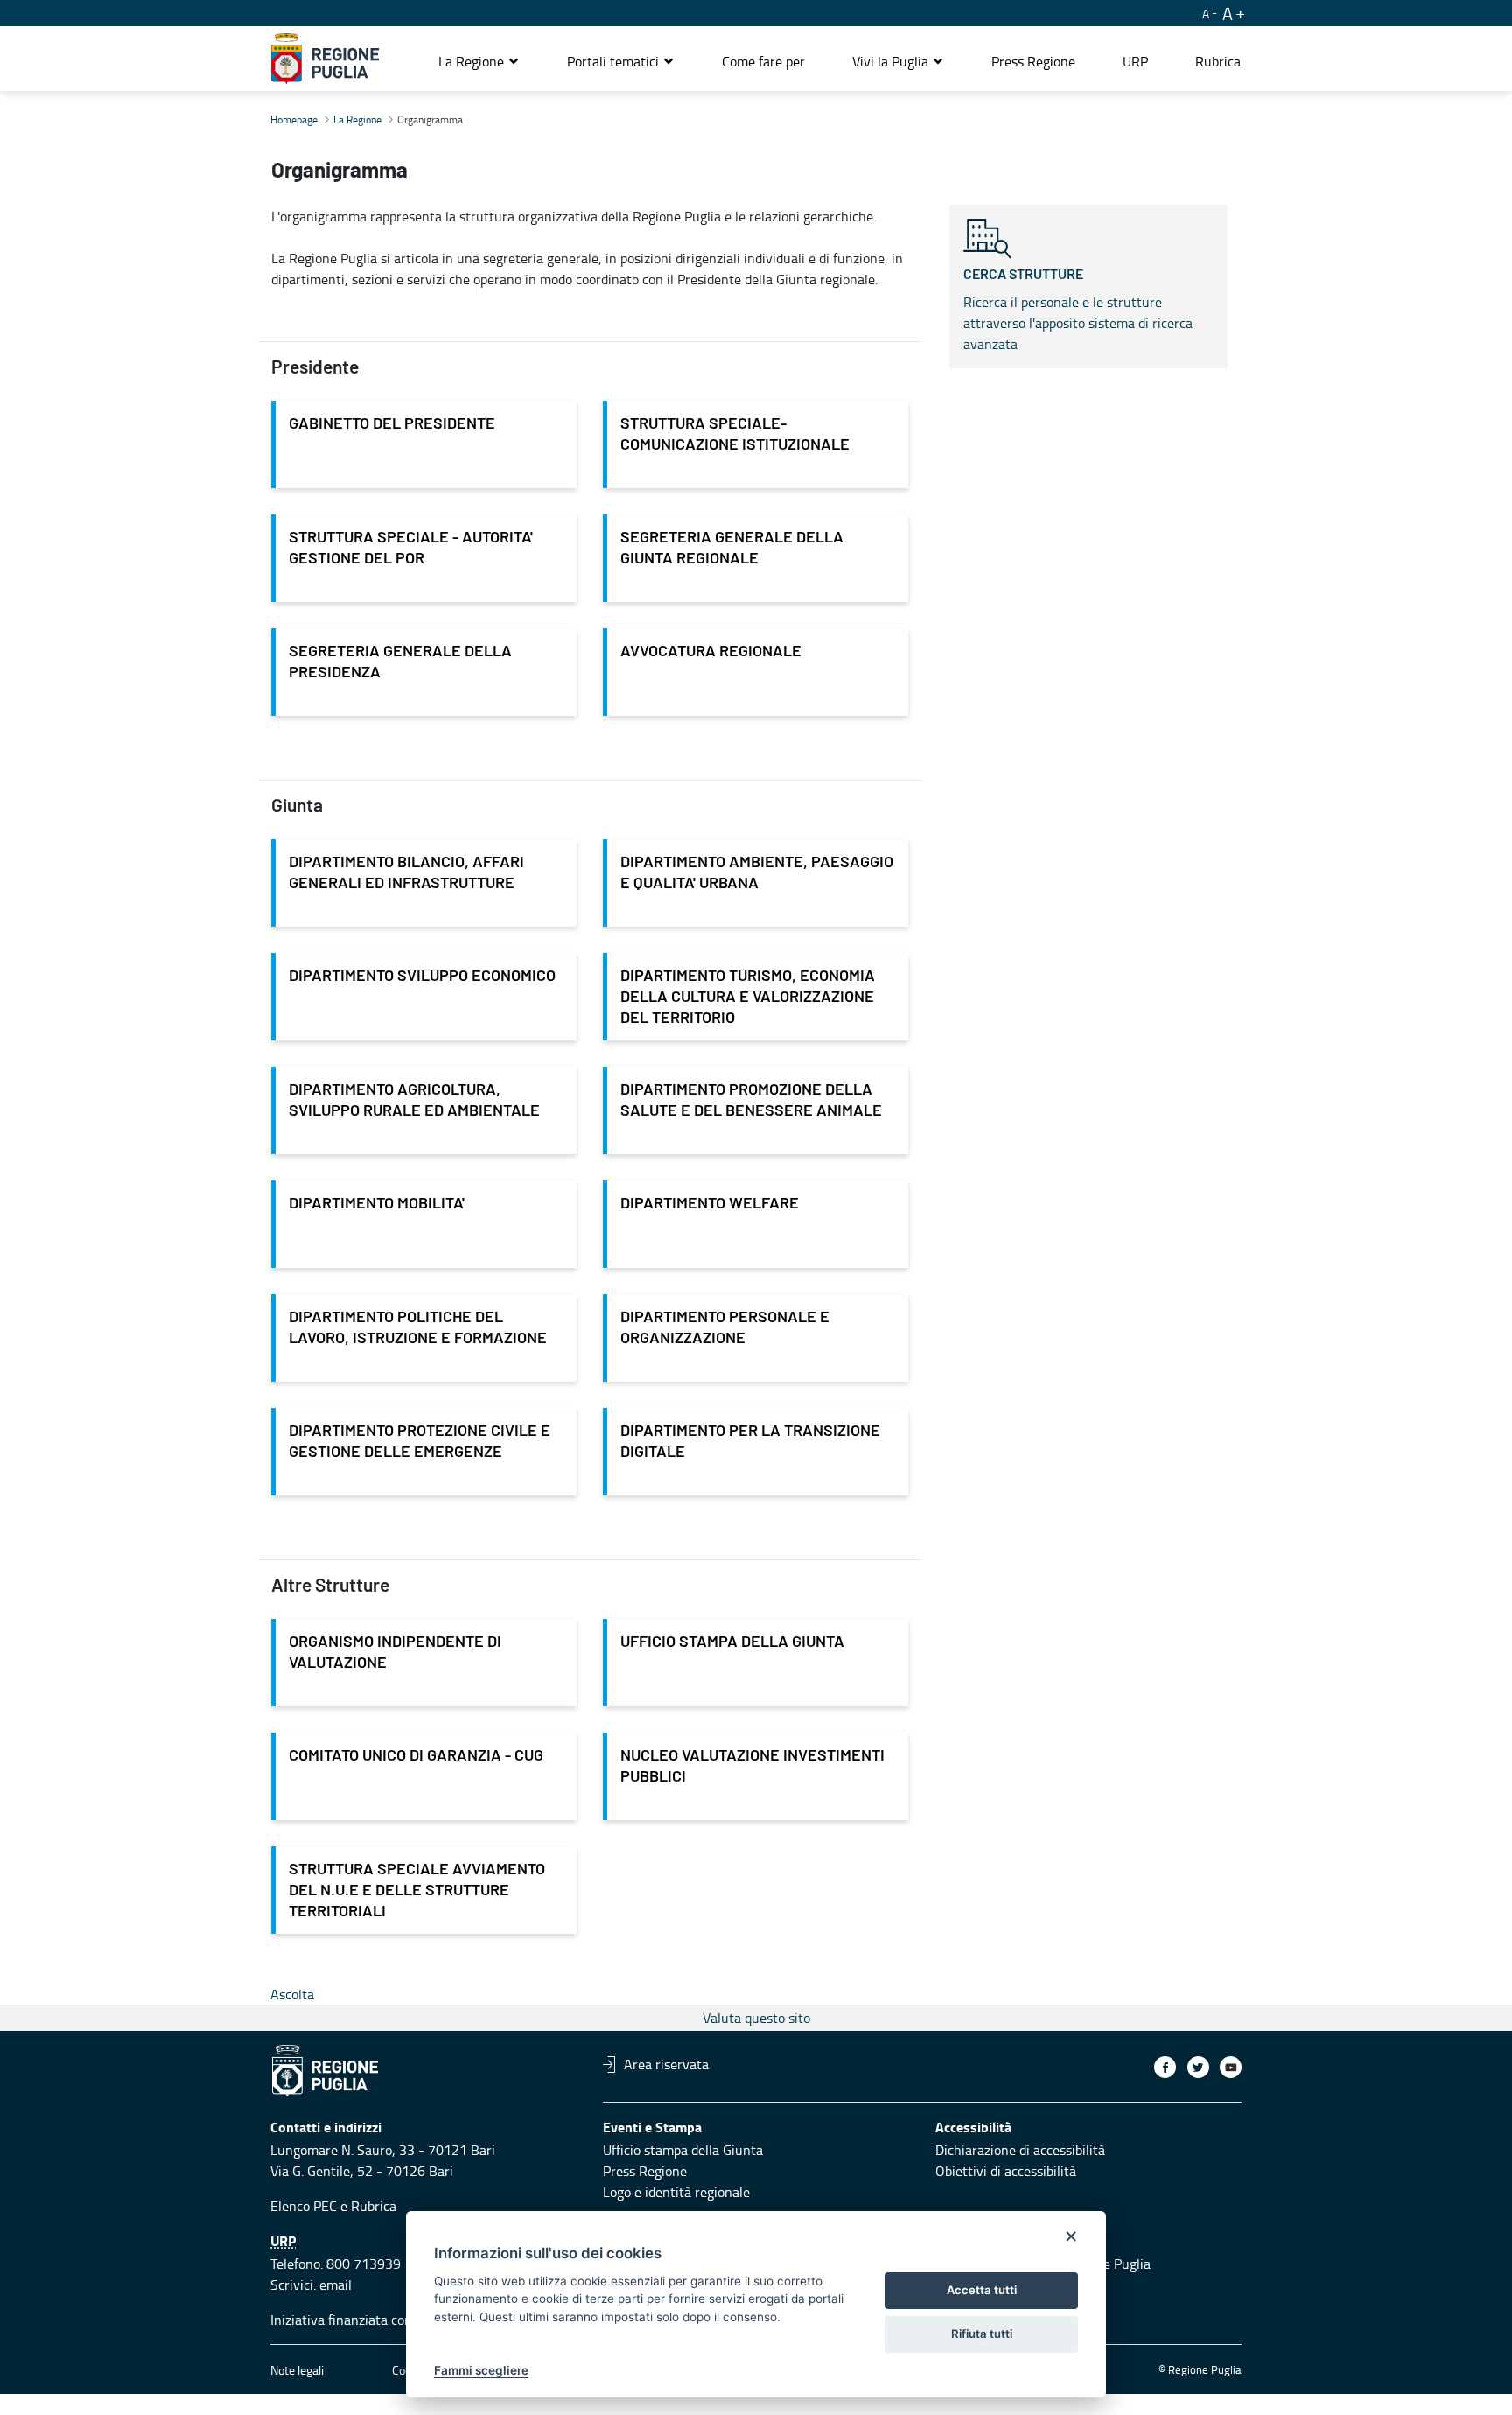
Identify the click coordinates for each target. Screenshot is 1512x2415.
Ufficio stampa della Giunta (683, 2150)
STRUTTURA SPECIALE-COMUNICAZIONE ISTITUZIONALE (735, 435)
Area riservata (666, 2064)
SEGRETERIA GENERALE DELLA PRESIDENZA (400, 662)
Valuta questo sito (756, 2018)
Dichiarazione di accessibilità (1020, 2150)
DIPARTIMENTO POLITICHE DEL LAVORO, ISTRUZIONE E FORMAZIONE (418, 1328)
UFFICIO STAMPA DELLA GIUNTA (732, 1642)
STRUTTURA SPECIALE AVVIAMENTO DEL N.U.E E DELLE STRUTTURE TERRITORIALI (417, 1891)
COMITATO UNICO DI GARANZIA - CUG (416, 1756)
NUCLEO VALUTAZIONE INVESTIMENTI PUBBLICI (752, 1767)
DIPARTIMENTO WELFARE (710, 1204)
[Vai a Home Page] (325, 59)
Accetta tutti (982, 2290)
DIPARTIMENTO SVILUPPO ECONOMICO (422, 976)
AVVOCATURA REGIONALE (711, 652)
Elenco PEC (304, 2206)
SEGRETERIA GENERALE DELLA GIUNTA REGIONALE (732, 549)
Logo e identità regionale (676, 2192)
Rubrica (374, 2206)
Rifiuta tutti (982, 2334)
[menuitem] (763, 61)
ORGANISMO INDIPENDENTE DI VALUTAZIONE (395, 1653)
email (336, 2285)
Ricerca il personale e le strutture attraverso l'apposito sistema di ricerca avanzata (1078, 311)
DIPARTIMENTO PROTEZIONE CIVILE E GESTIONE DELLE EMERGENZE (420, 1442)
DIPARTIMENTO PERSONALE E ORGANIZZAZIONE (725, 1328)
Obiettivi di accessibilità (1006, 2171)
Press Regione (645, 2171)
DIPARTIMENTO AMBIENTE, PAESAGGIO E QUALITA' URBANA (757, 873)
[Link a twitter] (1198, 2067)
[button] (479, 61)
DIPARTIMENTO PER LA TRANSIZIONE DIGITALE (750, 1442)
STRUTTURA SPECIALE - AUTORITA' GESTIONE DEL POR (411, 549)
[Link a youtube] (1231, 2067)
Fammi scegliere (481, 2370)
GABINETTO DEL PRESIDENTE (392, 424)
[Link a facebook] (1165, 2067)
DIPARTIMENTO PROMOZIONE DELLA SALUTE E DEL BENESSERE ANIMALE (751, 1101)
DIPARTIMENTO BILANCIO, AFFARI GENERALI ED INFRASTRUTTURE (406, 873)
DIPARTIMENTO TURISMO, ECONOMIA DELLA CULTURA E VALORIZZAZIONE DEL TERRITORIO (748, 997)
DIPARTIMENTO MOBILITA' (377, 1204)
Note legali (297, 2370)
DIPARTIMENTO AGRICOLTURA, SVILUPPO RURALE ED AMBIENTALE (414, 1101)
